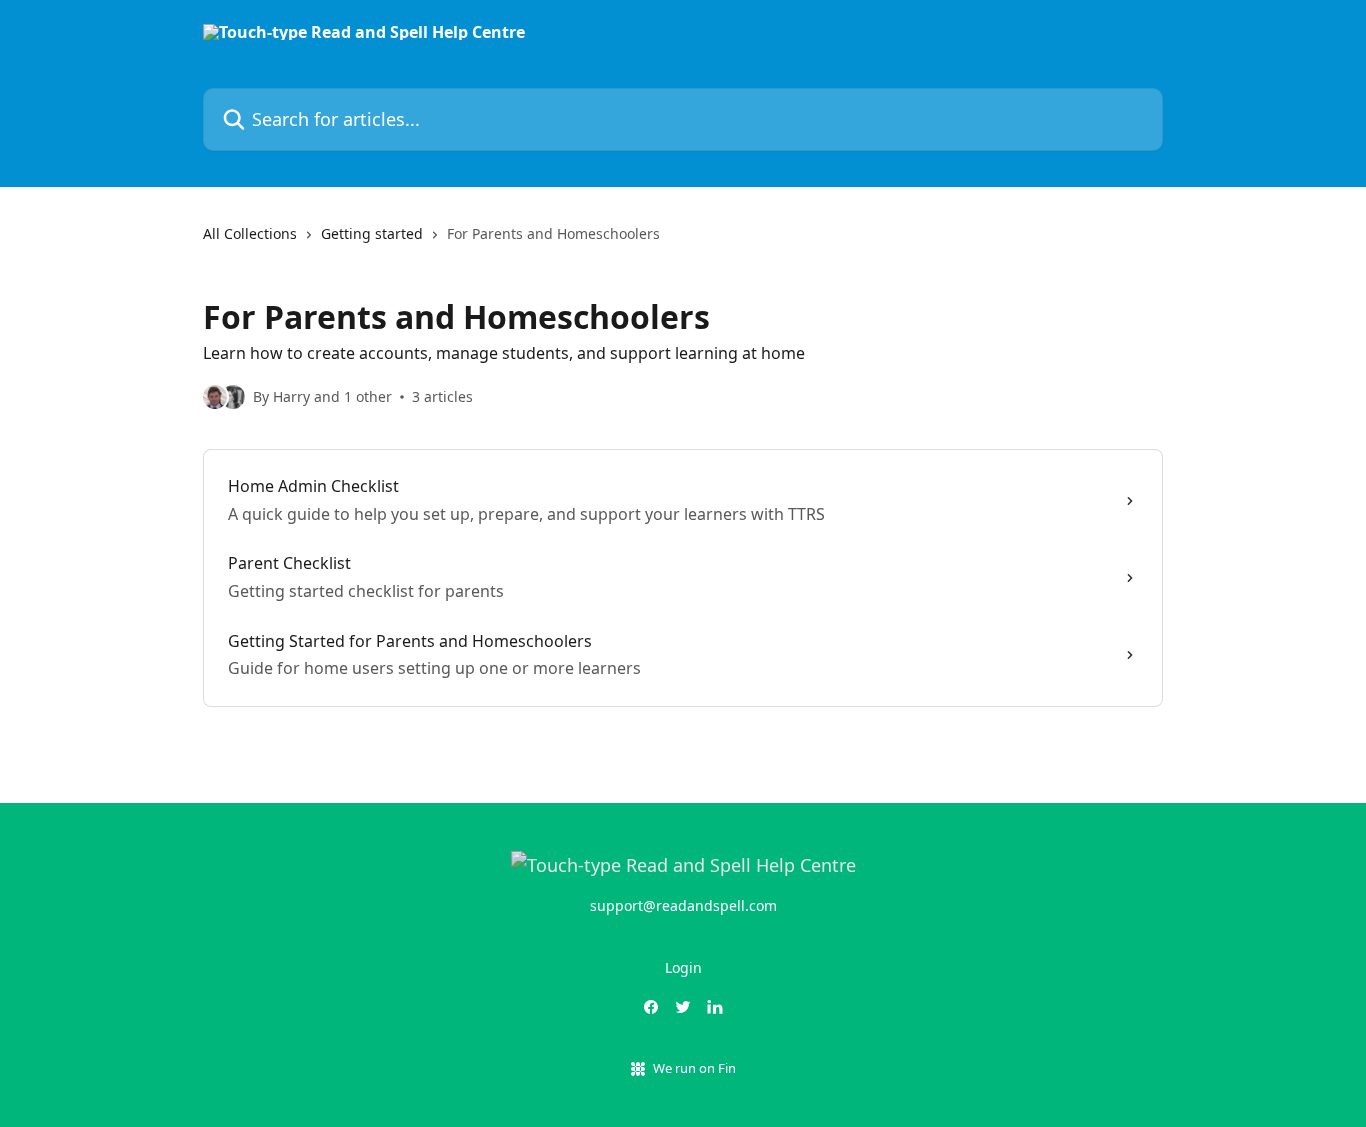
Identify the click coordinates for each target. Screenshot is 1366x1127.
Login (683, 967)
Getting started (372, 233)
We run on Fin (694, 1068)
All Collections (250, 233)
